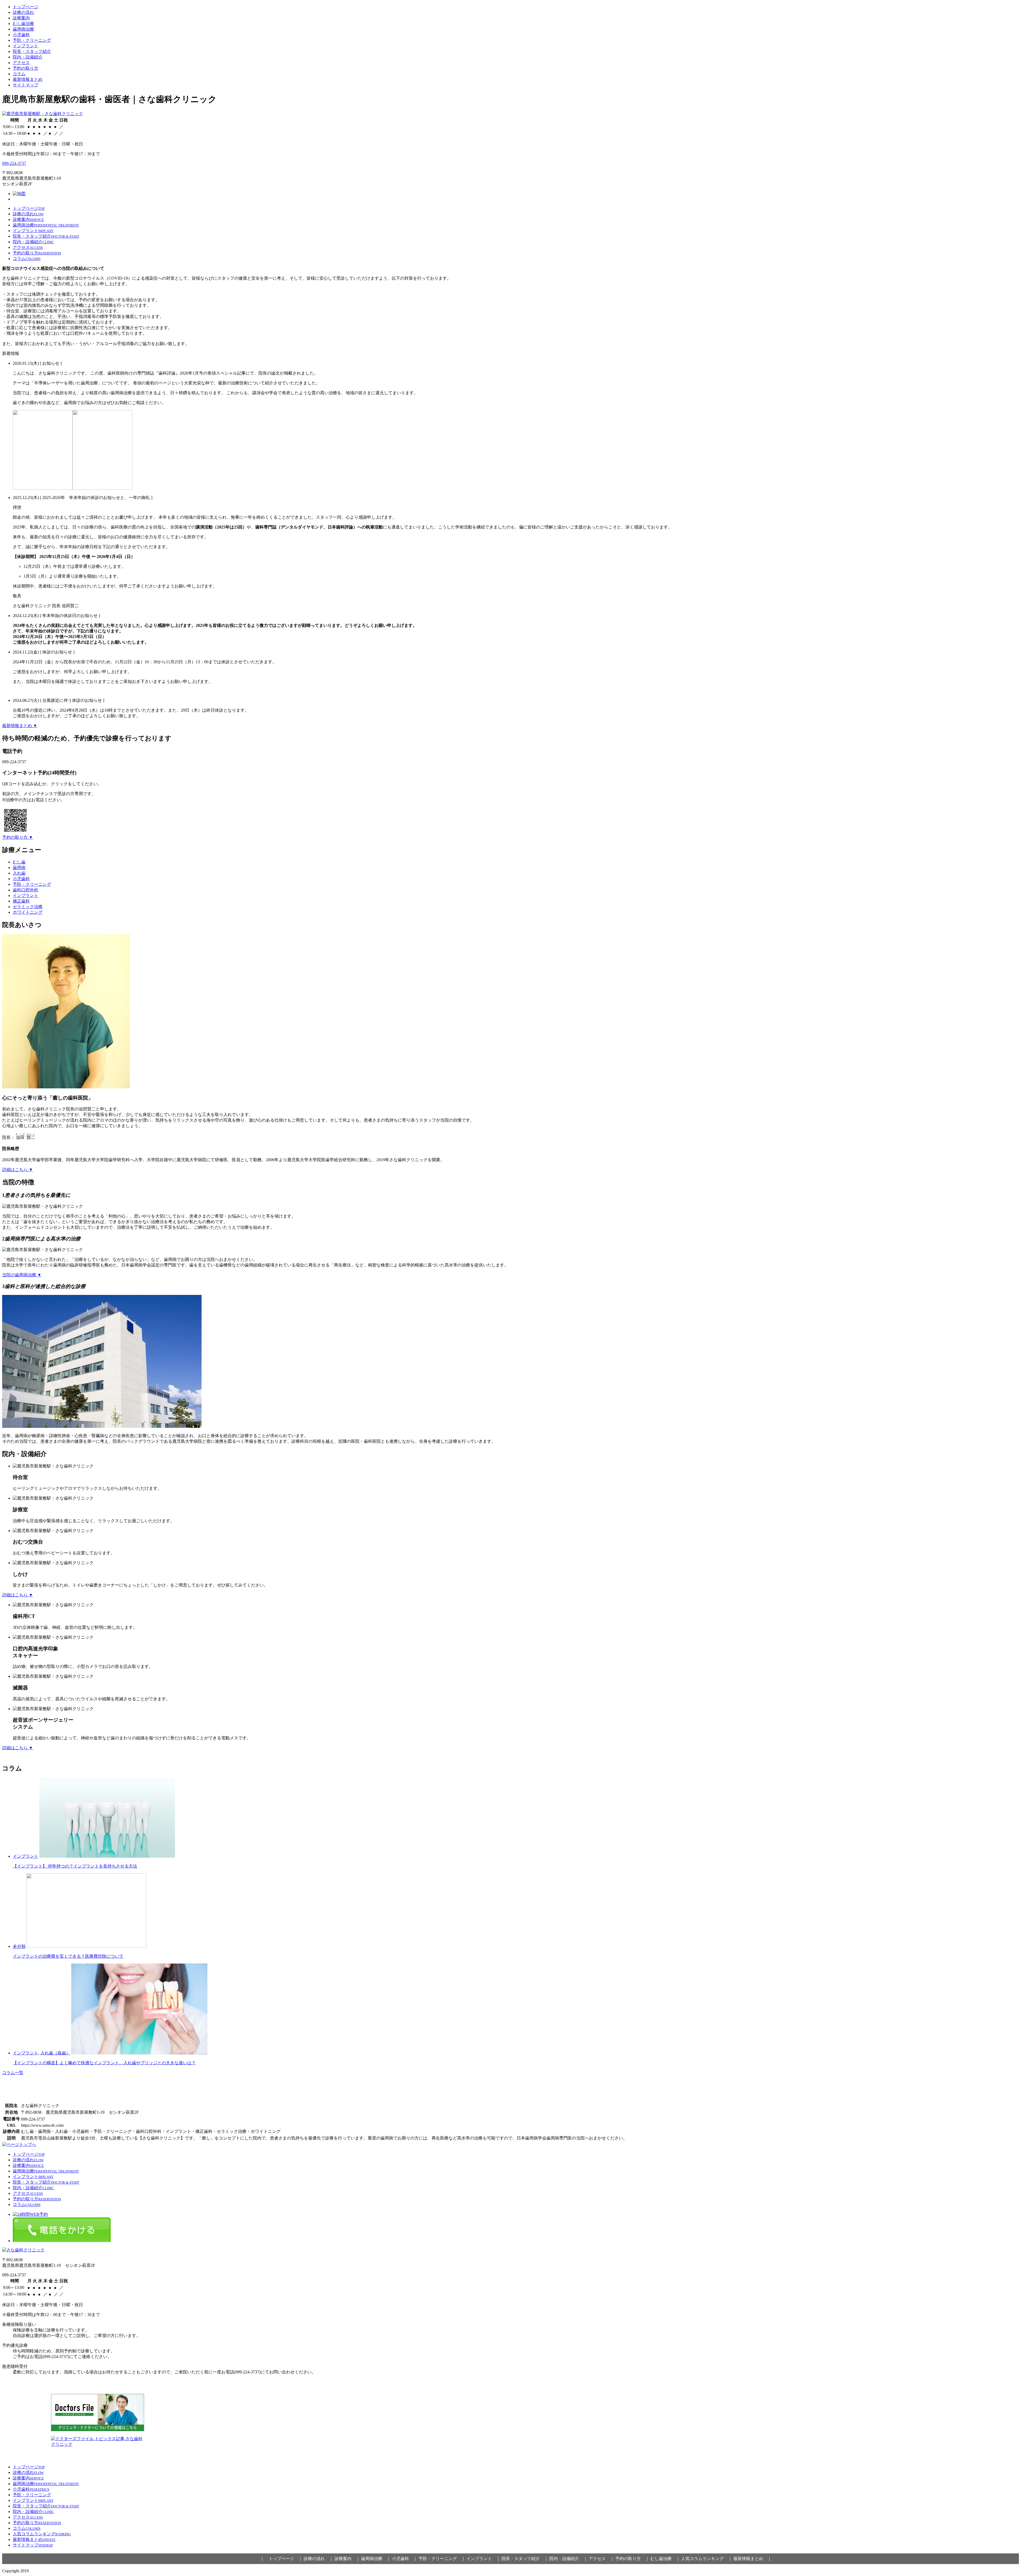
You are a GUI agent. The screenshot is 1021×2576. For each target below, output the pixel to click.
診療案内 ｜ (347, 2559)
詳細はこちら (18, 1170)
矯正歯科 (21, 901)
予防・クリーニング (32, 40)
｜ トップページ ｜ (281, 2559)
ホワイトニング (28, 912)
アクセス (21, 63)
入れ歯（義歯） (55, 2053)
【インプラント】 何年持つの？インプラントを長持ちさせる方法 (75, 1866)
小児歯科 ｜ (405, 2559)
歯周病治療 (23, 29)
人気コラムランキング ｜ (707, 2559)
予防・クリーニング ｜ (442, 2559)
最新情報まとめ (28, 79)
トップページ (26, 7)
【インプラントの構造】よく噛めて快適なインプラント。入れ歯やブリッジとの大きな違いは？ (104, 2063)
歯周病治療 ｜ (376, 2559)
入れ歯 (19, 873)
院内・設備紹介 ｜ (568, 2559)
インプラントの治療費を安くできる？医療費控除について (68, 1956)
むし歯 (19, 862)
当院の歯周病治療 (22, 1275)
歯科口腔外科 (26, 890)
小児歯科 (21, 35)
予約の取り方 (26, 68)
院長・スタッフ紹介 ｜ (525, 2559)
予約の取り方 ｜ (632, 2559)
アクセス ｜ (601, 2559)
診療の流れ (23, 12)
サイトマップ (26, 85)
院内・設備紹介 (28, 57)
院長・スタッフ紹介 (32, 51)
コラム (19, 74)
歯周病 (19, 868)
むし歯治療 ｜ (665, 2559)
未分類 (19, 1946)
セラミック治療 (28, 907)
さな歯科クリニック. (49, 2571)
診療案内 (21, 18)
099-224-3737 (14, 163)
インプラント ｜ (483, 2559)
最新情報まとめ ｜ (752, 2559)
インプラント (26, 46)
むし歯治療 (23, 24)
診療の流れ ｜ (319, 2559)
